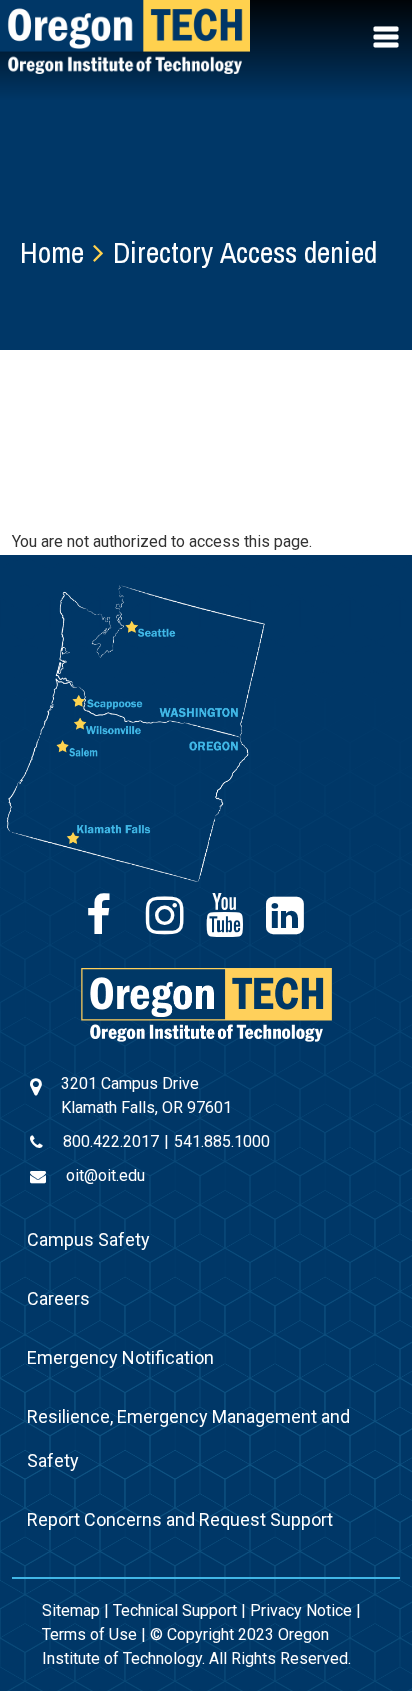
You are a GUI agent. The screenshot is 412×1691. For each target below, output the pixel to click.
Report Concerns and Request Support (180, 1519)
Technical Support (175, 1610)
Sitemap (71, 1610)
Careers (58, 1298)
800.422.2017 (111, 1141)
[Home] (206, 1003)
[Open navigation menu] (388, 37)
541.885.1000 (222, 1141)
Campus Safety (88, 1239)
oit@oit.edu (105, 1175)
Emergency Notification (120, 1357)
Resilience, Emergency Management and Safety (188, 1438)
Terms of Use (89, 1634)
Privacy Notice (301, 1610)
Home (52, 252)
